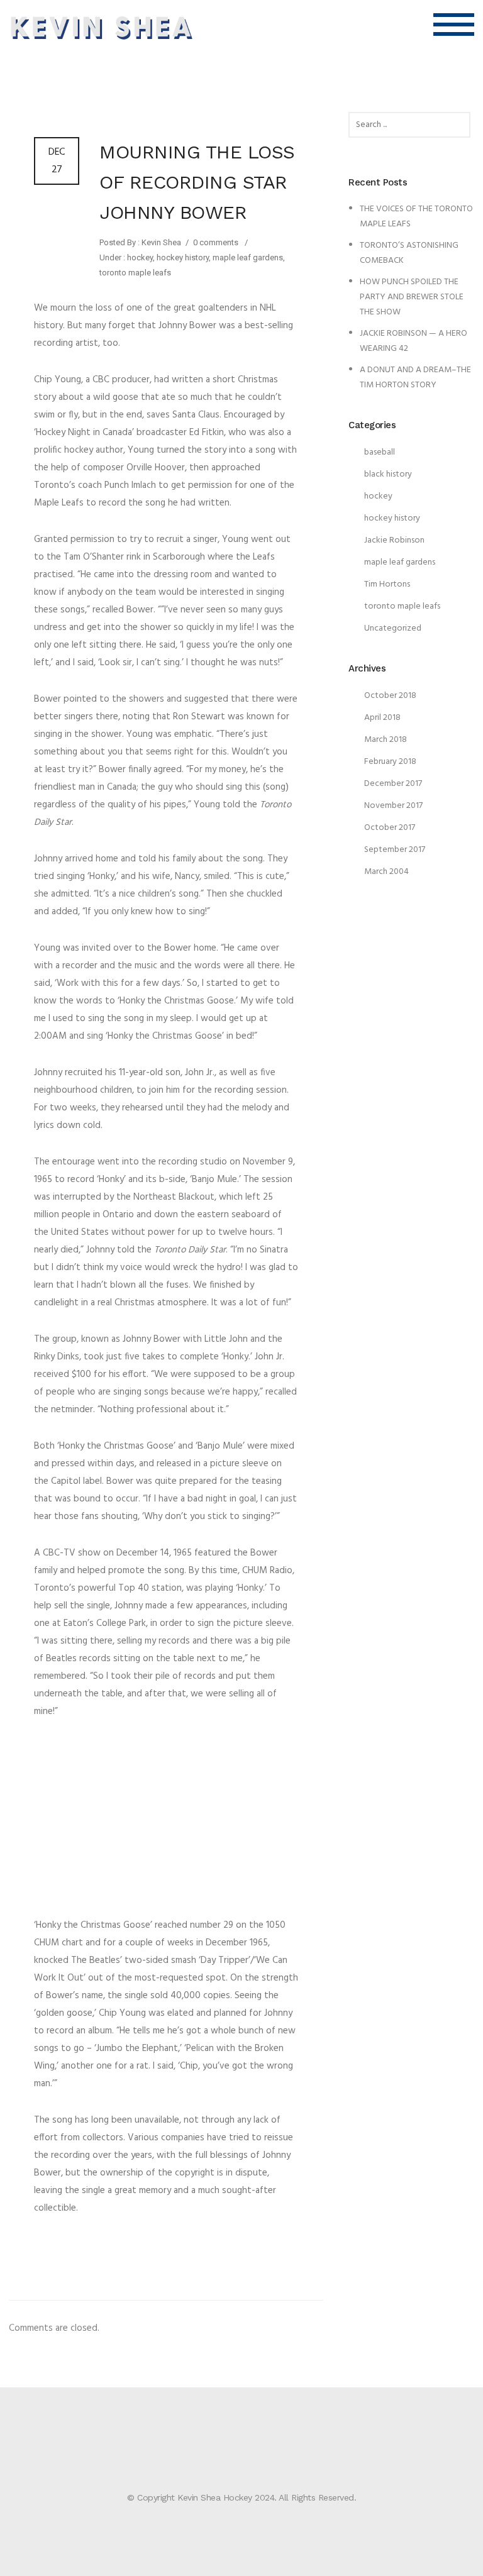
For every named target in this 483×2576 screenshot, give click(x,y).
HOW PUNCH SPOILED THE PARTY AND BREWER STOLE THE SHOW (412, 297)
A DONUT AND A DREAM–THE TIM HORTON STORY (415, 378)
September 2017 (395, 850)
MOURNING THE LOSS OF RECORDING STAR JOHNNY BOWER (197, 182)
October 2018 (390, 696)
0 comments (216, 242)
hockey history (183, 257)
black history (388, 474)
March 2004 (386, 872)
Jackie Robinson (394, 540)
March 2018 (386, 740)
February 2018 (390, 762)
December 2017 (393, 784)
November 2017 (393, 806)
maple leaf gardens (248, 257)
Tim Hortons (387, 584)
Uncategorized (393, 628)
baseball (380, 452)
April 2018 (382, 718)
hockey (139, 257)
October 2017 (390, 828)
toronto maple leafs (135, 273)
